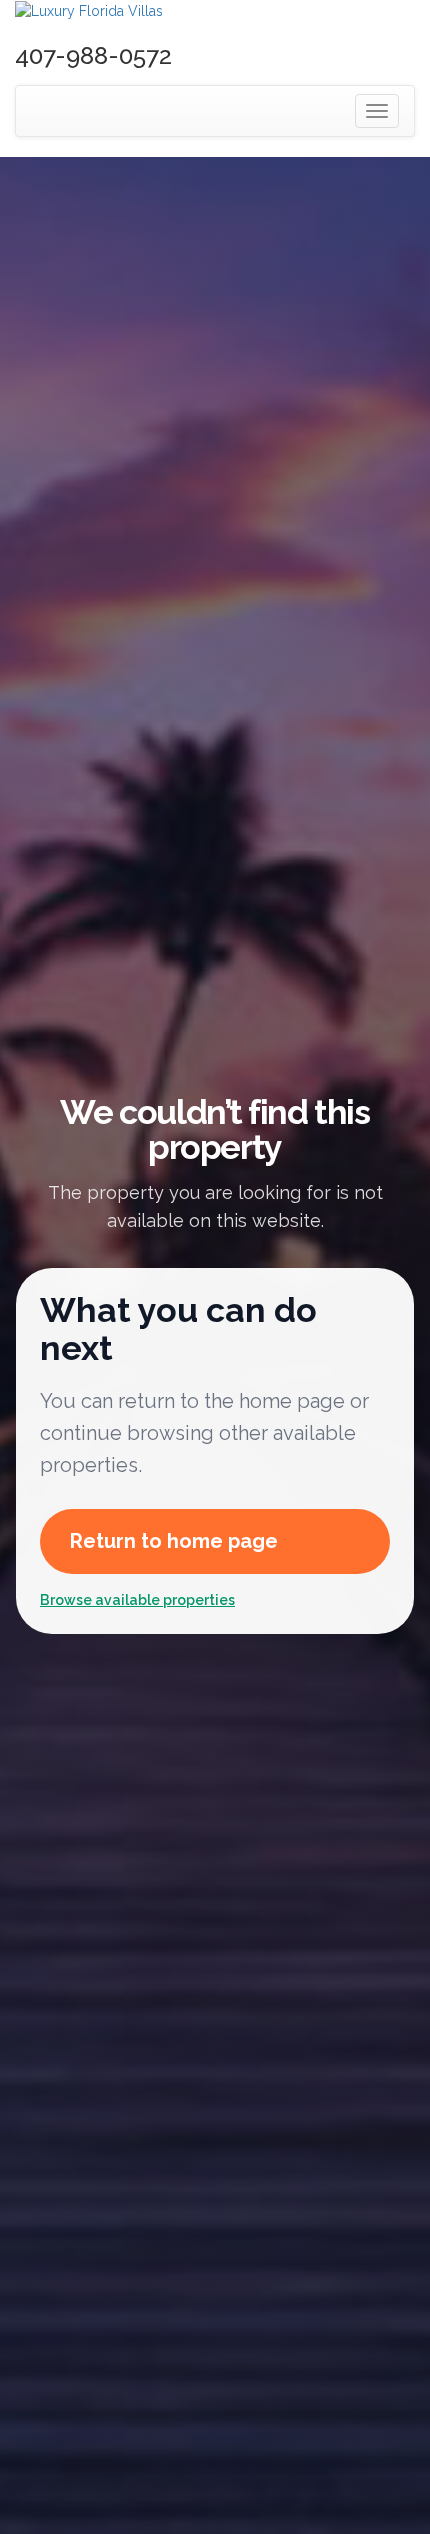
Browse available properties (137, 1600)
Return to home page (174, 1541)
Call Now (220, 58)
